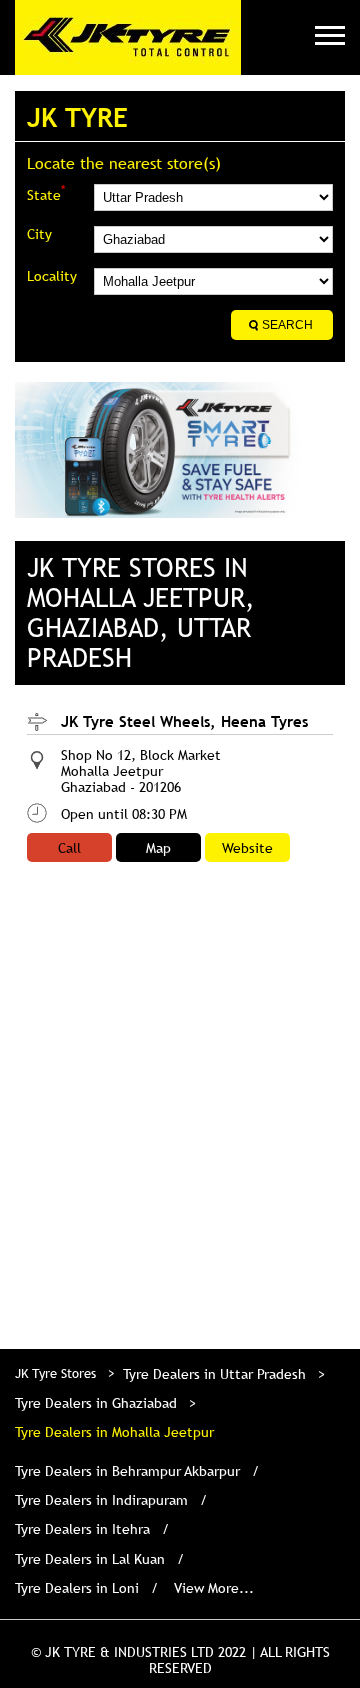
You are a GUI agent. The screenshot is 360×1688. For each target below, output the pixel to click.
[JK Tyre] (128, 37)
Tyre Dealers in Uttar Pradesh (214, 1374)
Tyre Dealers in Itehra (82, 1529)
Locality (52, 276)
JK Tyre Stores (57, 1373)
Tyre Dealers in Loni (77, 1588)
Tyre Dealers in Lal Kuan (90, 1559)
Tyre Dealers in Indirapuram (101, 1500)
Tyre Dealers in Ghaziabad (96, 1403)
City (39, 234)
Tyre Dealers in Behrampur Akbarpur (127, 1471)
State (46, 193)
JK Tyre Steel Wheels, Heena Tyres (184, 721)
